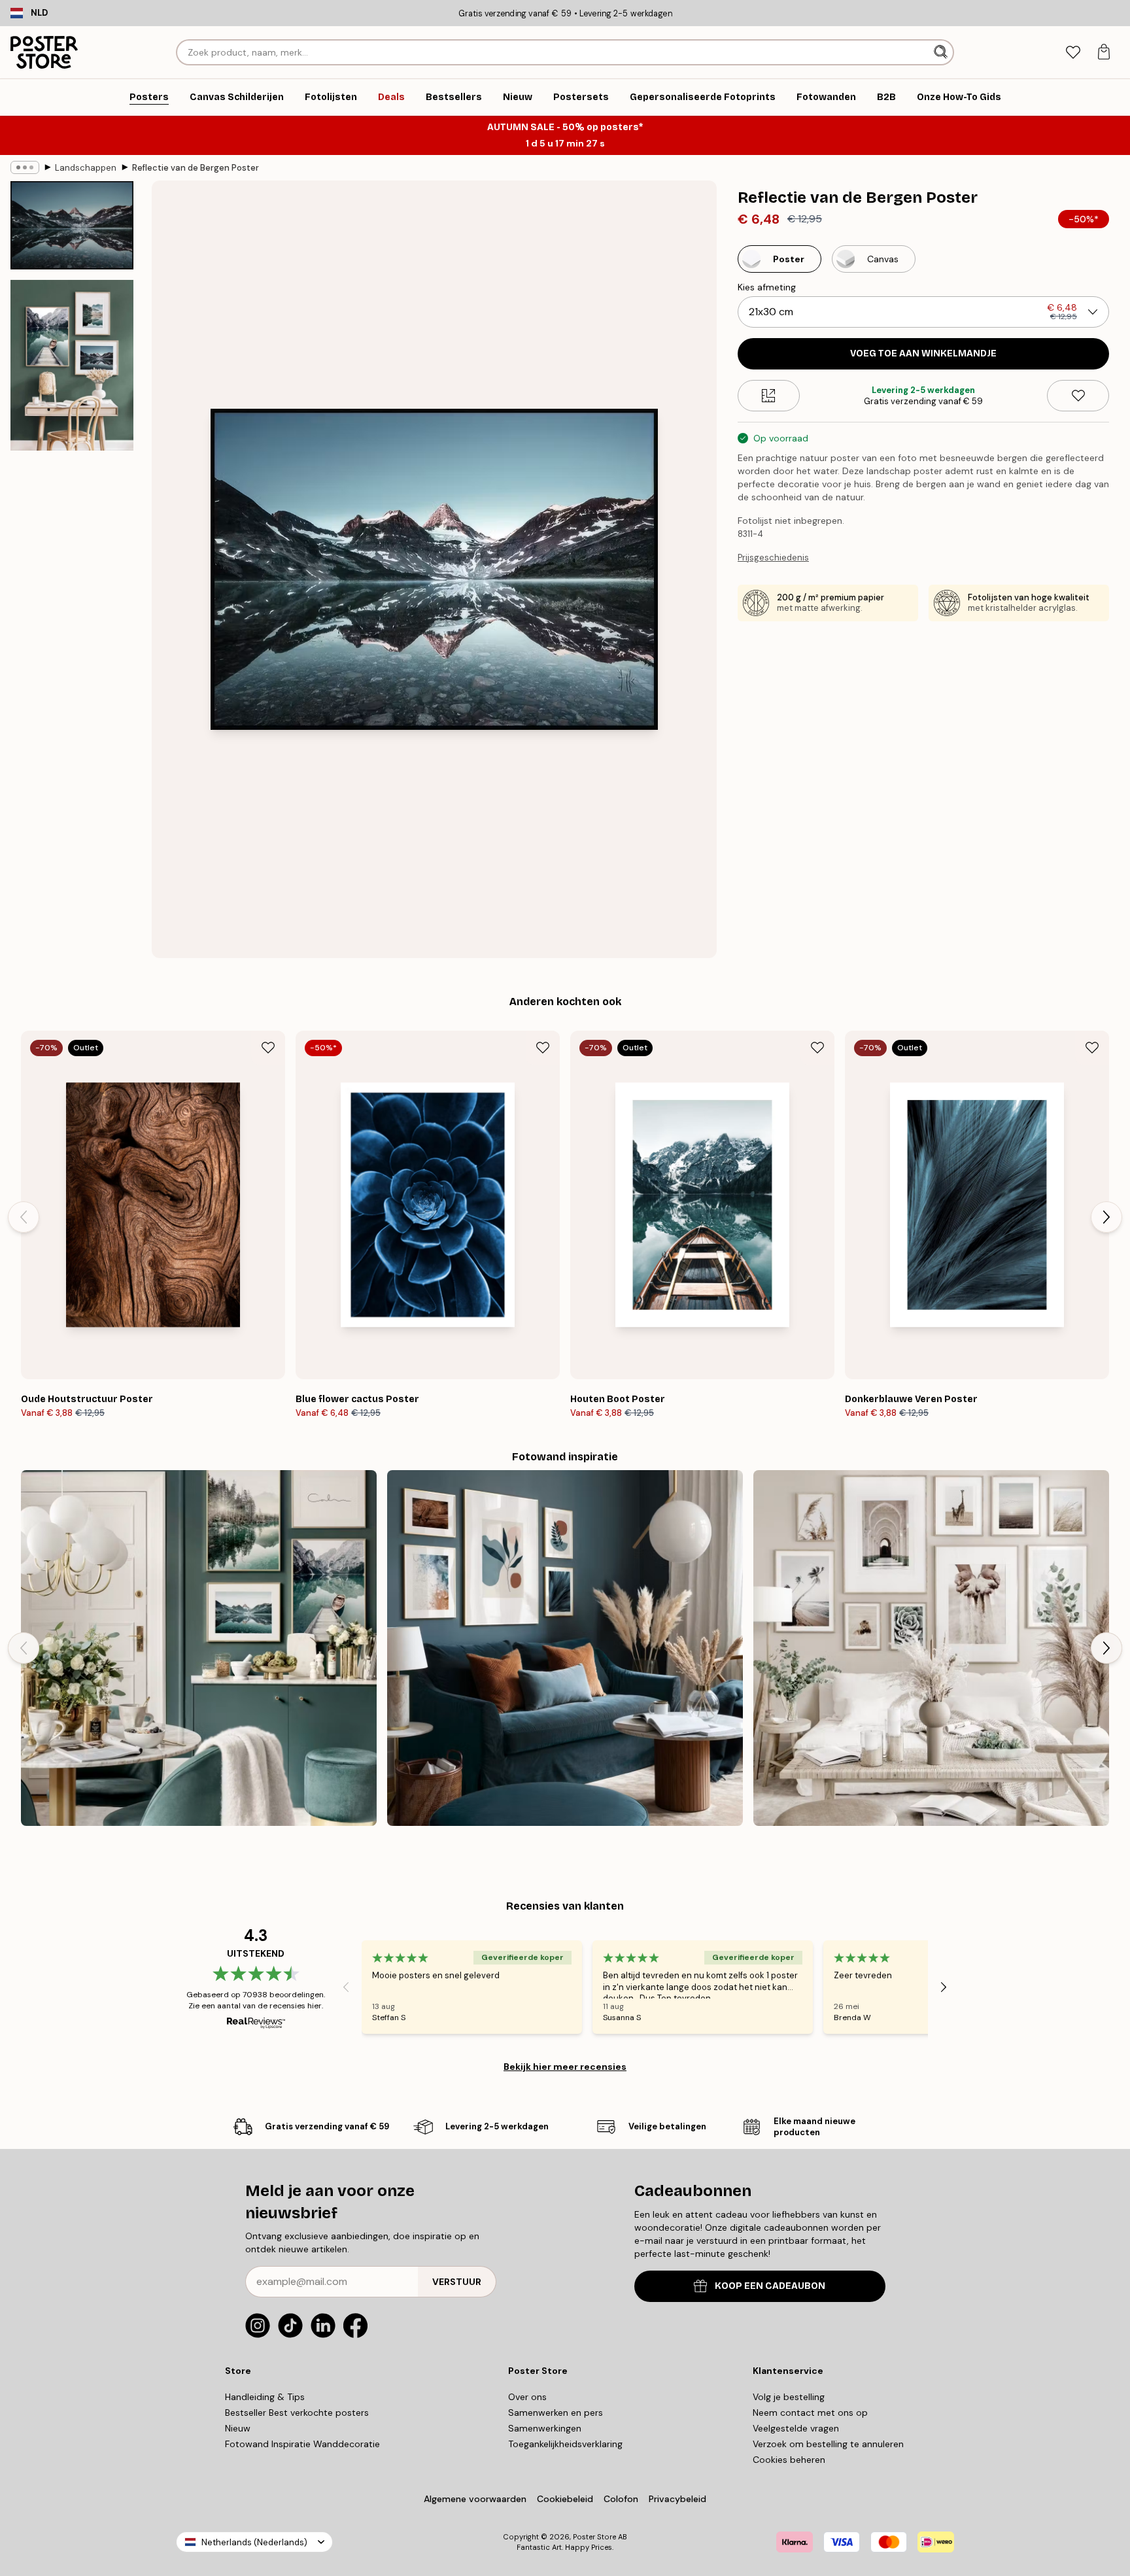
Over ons (527, 2397)
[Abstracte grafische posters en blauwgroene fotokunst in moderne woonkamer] (565, 1648)
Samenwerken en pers (556, 2413)
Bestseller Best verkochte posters (297, 2413)
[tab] (1073, 53)
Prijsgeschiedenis (773, 558)
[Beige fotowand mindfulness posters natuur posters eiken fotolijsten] (931, 1648)
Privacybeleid (677, 2499)
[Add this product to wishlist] (1078, 396)
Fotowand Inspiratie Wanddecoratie (302, 2444)
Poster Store (594, 2537)
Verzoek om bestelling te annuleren (828, 2444)
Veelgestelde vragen (796, 2428)
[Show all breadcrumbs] (25, 167)
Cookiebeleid (565, 2499)
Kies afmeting (767, 287)
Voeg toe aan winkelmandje (923, 353)
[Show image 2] (72, 365)
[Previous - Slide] (24, 1217)
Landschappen (86, 168)
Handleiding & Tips (265, 2397)
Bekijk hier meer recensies (565, 2067)
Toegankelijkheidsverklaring (565, 2444)
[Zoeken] (942, 52)
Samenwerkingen (545, 2428)
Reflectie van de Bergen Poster (196, 168)
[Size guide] (769, 396)
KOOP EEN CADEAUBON (770, 2286)
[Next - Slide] (1106, 1217)
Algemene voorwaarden (475, 2499)
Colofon (621, 2499)
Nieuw (238, 2428)
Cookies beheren (789, 2460)
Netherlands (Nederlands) (254, 2542)
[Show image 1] (72, 225)
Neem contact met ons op (810, 2413)
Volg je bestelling (789, 2397)
